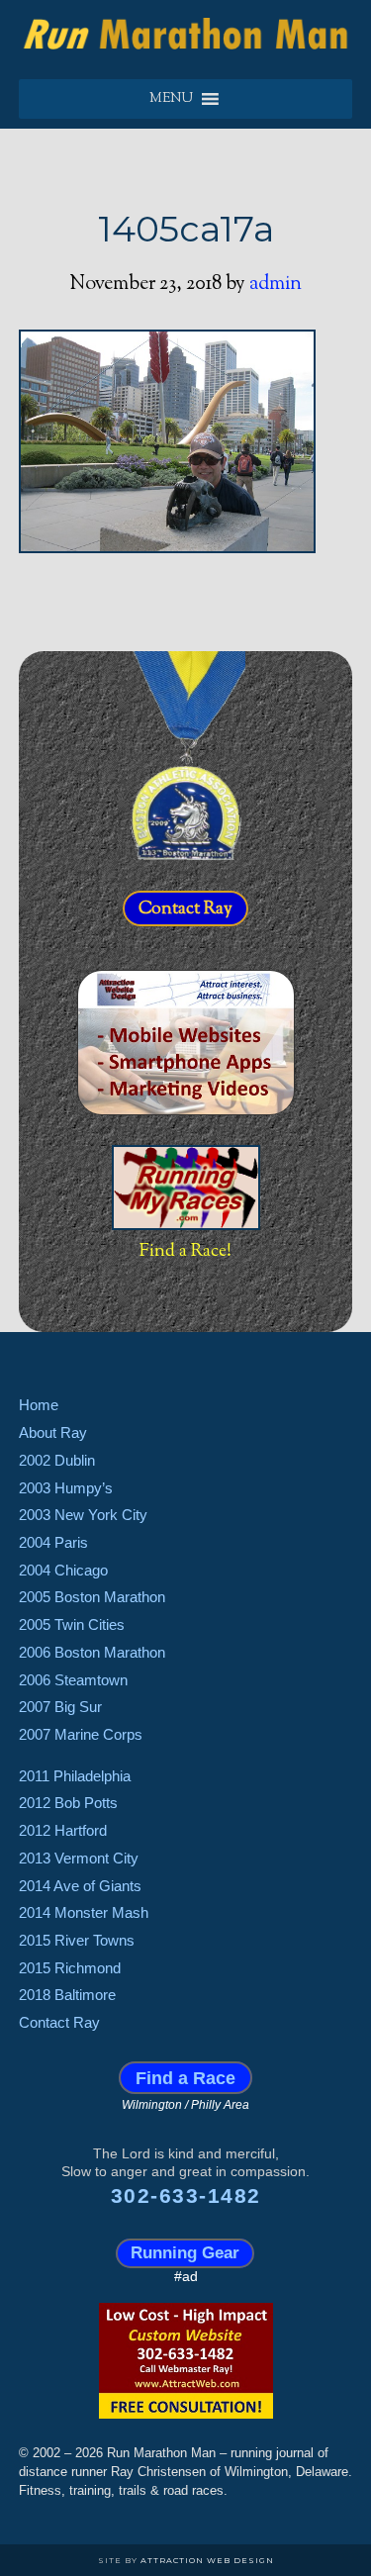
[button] (171, 99)
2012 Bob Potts (68, 1803)
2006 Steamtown (73, 1680)
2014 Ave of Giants (80, 1886)
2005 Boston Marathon (92, 1597)
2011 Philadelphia (75, 1776)
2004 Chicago (63, 1570)
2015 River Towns (77, 1940)
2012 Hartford (63, 1830)
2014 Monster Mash (84, 1912)
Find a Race (185, 2078)
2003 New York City (83, 1515)
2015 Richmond (70, 1968)
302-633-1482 (186, 2195)
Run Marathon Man (186, 35)
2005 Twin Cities (72, 1624)
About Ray (53, 1432)
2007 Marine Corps (81, 1734)
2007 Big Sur (60, 1707)
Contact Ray (185, 908)
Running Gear (185, 2254)
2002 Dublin (57, 1460)
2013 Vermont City (79, 1858)
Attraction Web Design (207, 2560)
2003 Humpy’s (66, 1488)
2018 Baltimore (67, 1995)
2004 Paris (53, 1542)
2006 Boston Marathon (92, 1652)
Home (39, 1405)
